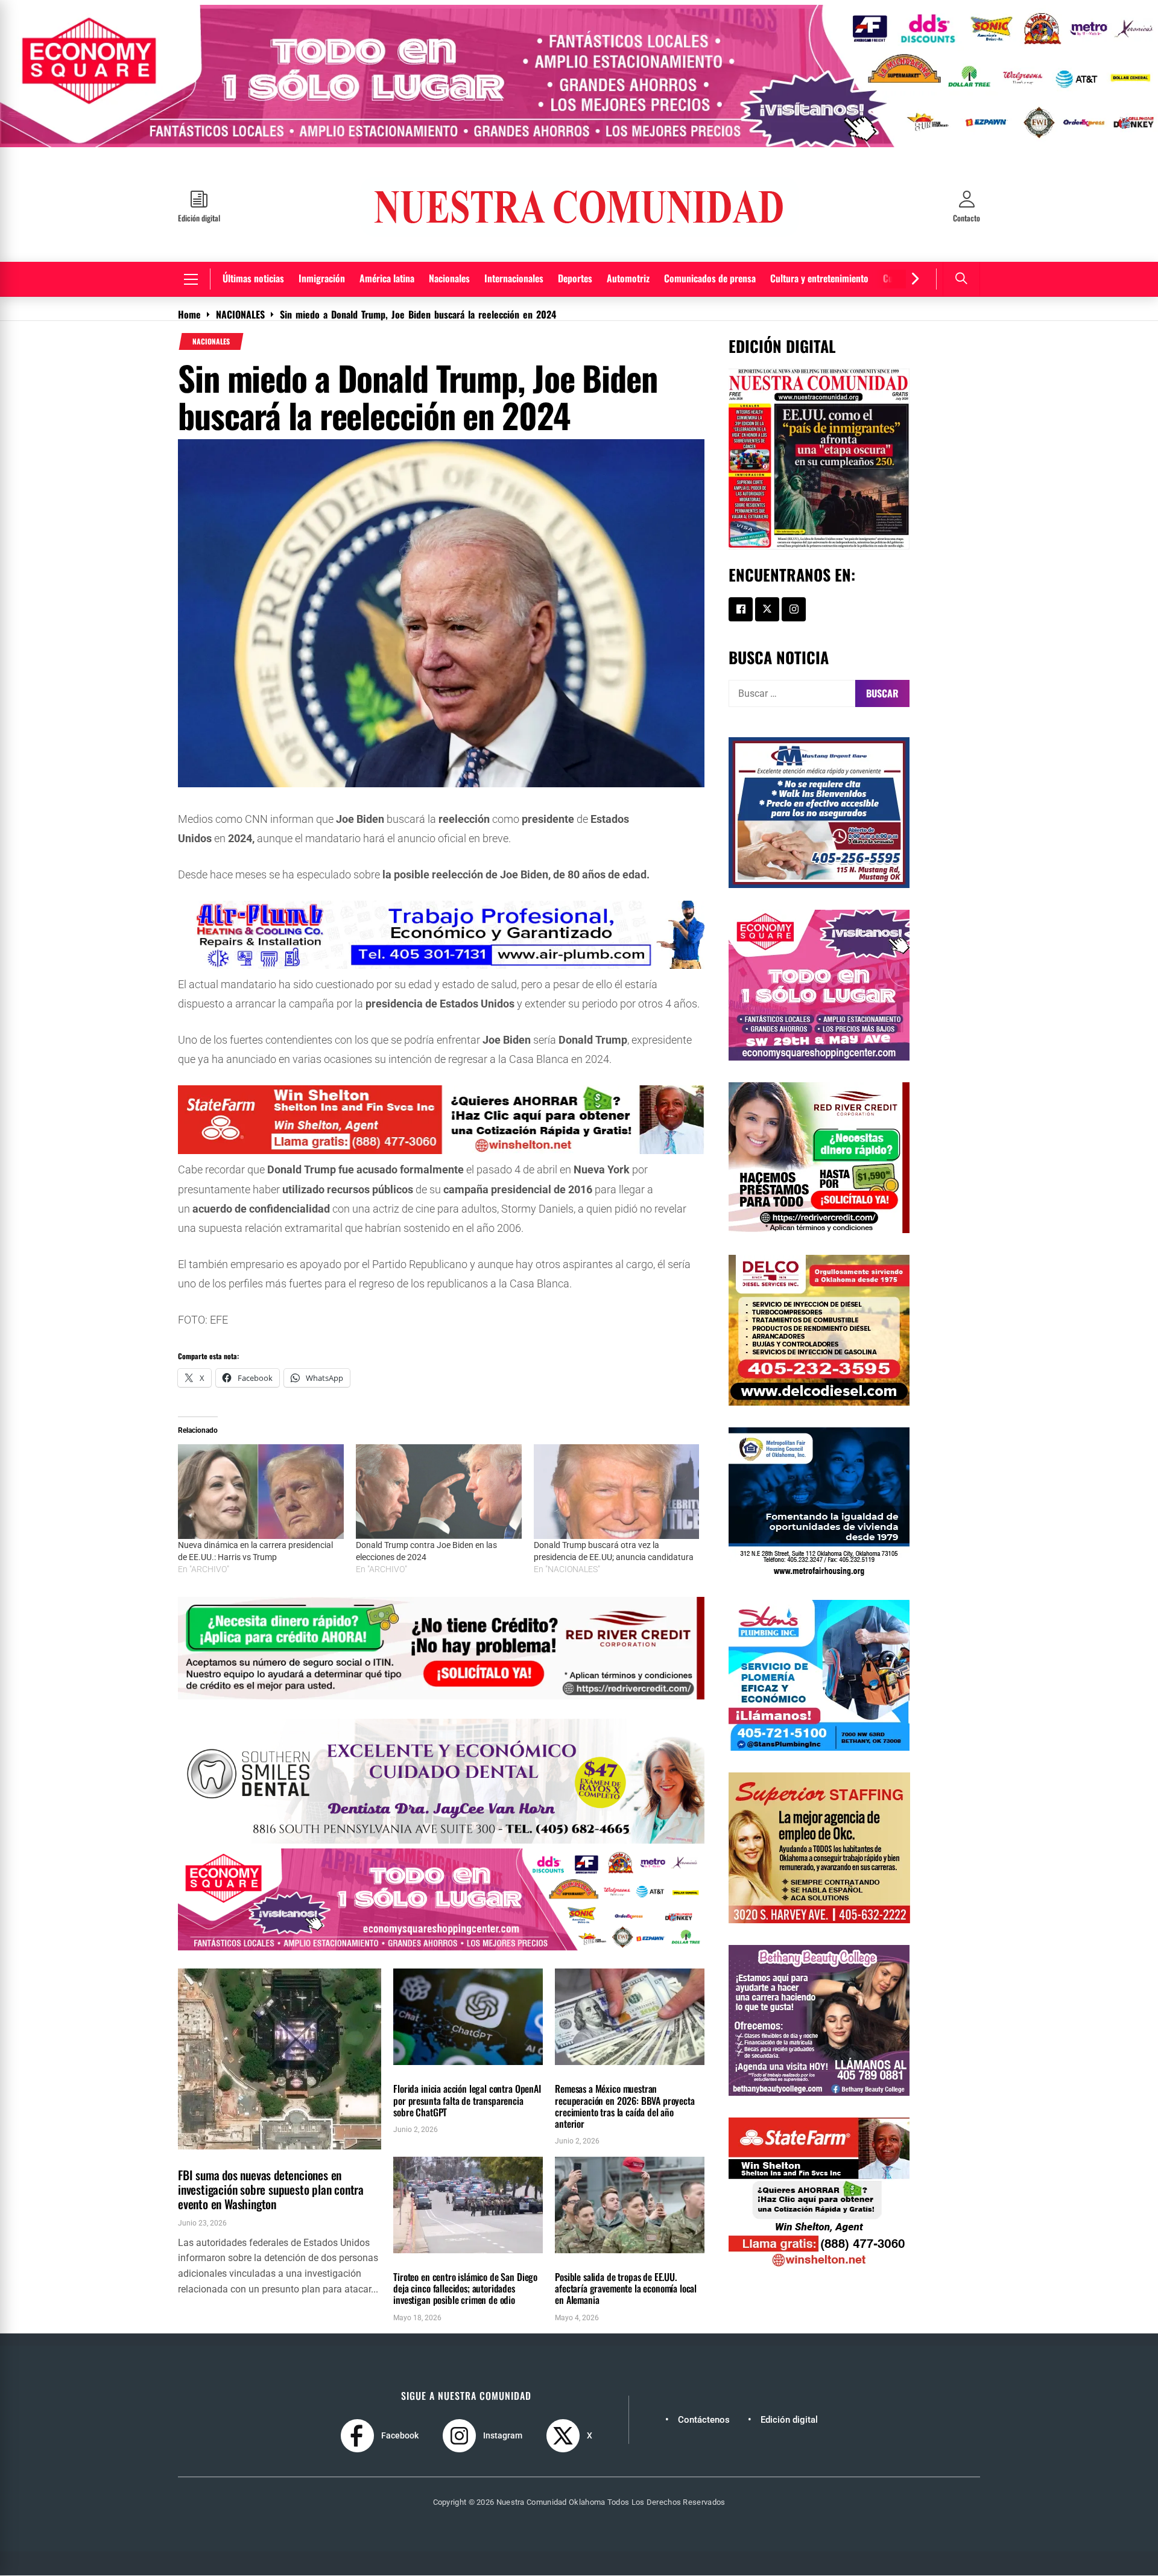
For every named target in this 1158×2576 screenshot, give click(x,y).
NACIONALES (211, 341)
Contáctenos (704, 2420)
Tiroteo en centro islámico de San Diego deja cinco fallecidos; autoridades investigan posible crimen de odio (465, 2288)
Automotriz (628, 278)
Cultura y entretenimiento (819, 278)
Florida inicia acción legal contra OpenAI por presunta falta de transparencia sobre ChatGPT (467, 2100)
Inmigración (322, 278)
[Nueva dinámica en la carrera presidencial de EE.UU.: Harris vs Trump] (261, 1492)
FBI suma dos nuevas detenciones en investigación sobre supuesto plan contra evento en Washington (271, 2189)
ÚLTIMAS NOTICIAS (255, 2156)
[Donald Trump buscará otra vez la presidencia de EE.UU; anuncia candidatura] (617, 1492)
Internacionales (514, 278)
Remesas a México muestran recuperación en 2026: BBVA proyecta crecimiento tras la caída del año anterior (625, 2106)
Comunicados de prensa (710, 278)
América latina (387, 278)
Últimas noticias (253, 278)
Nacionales (449, 278)
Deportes (575, 278)
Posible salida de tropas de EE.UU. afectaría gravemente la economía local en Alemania (626, 2288)
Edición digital (789, 2420)
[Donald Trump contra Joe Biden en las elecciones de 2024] (439, 1492)
